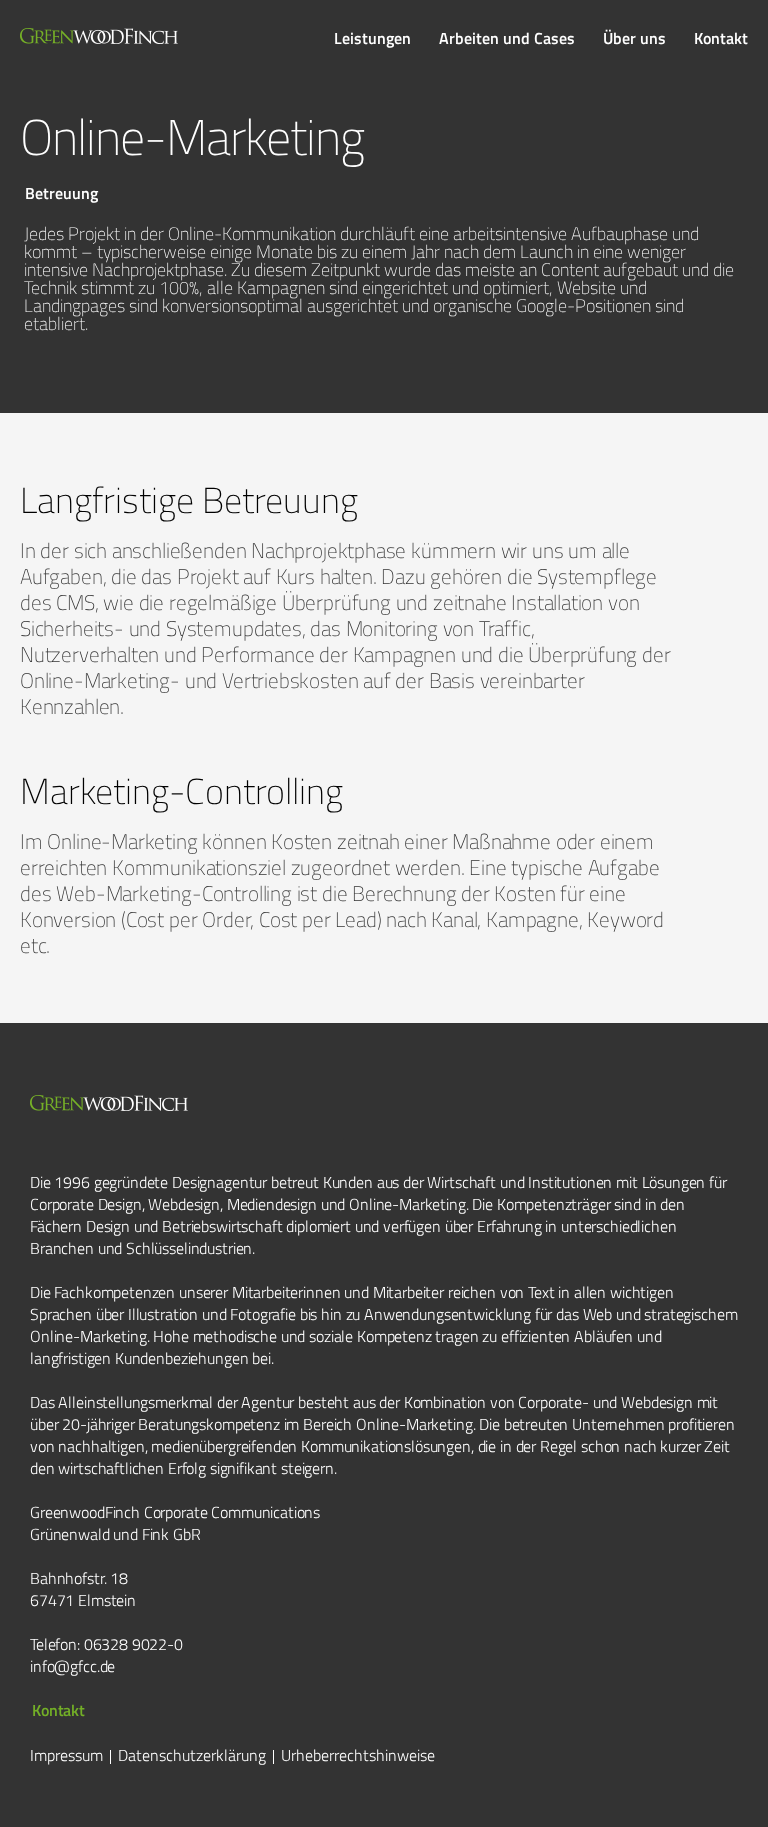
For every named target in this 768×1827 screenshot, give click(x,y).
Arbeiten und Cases (507, 38)
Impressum (66, 1755)
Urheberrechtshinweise (358, 1755)
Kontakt (721, 38)
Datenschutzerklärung (192, 1755)
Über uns (634, 38)
